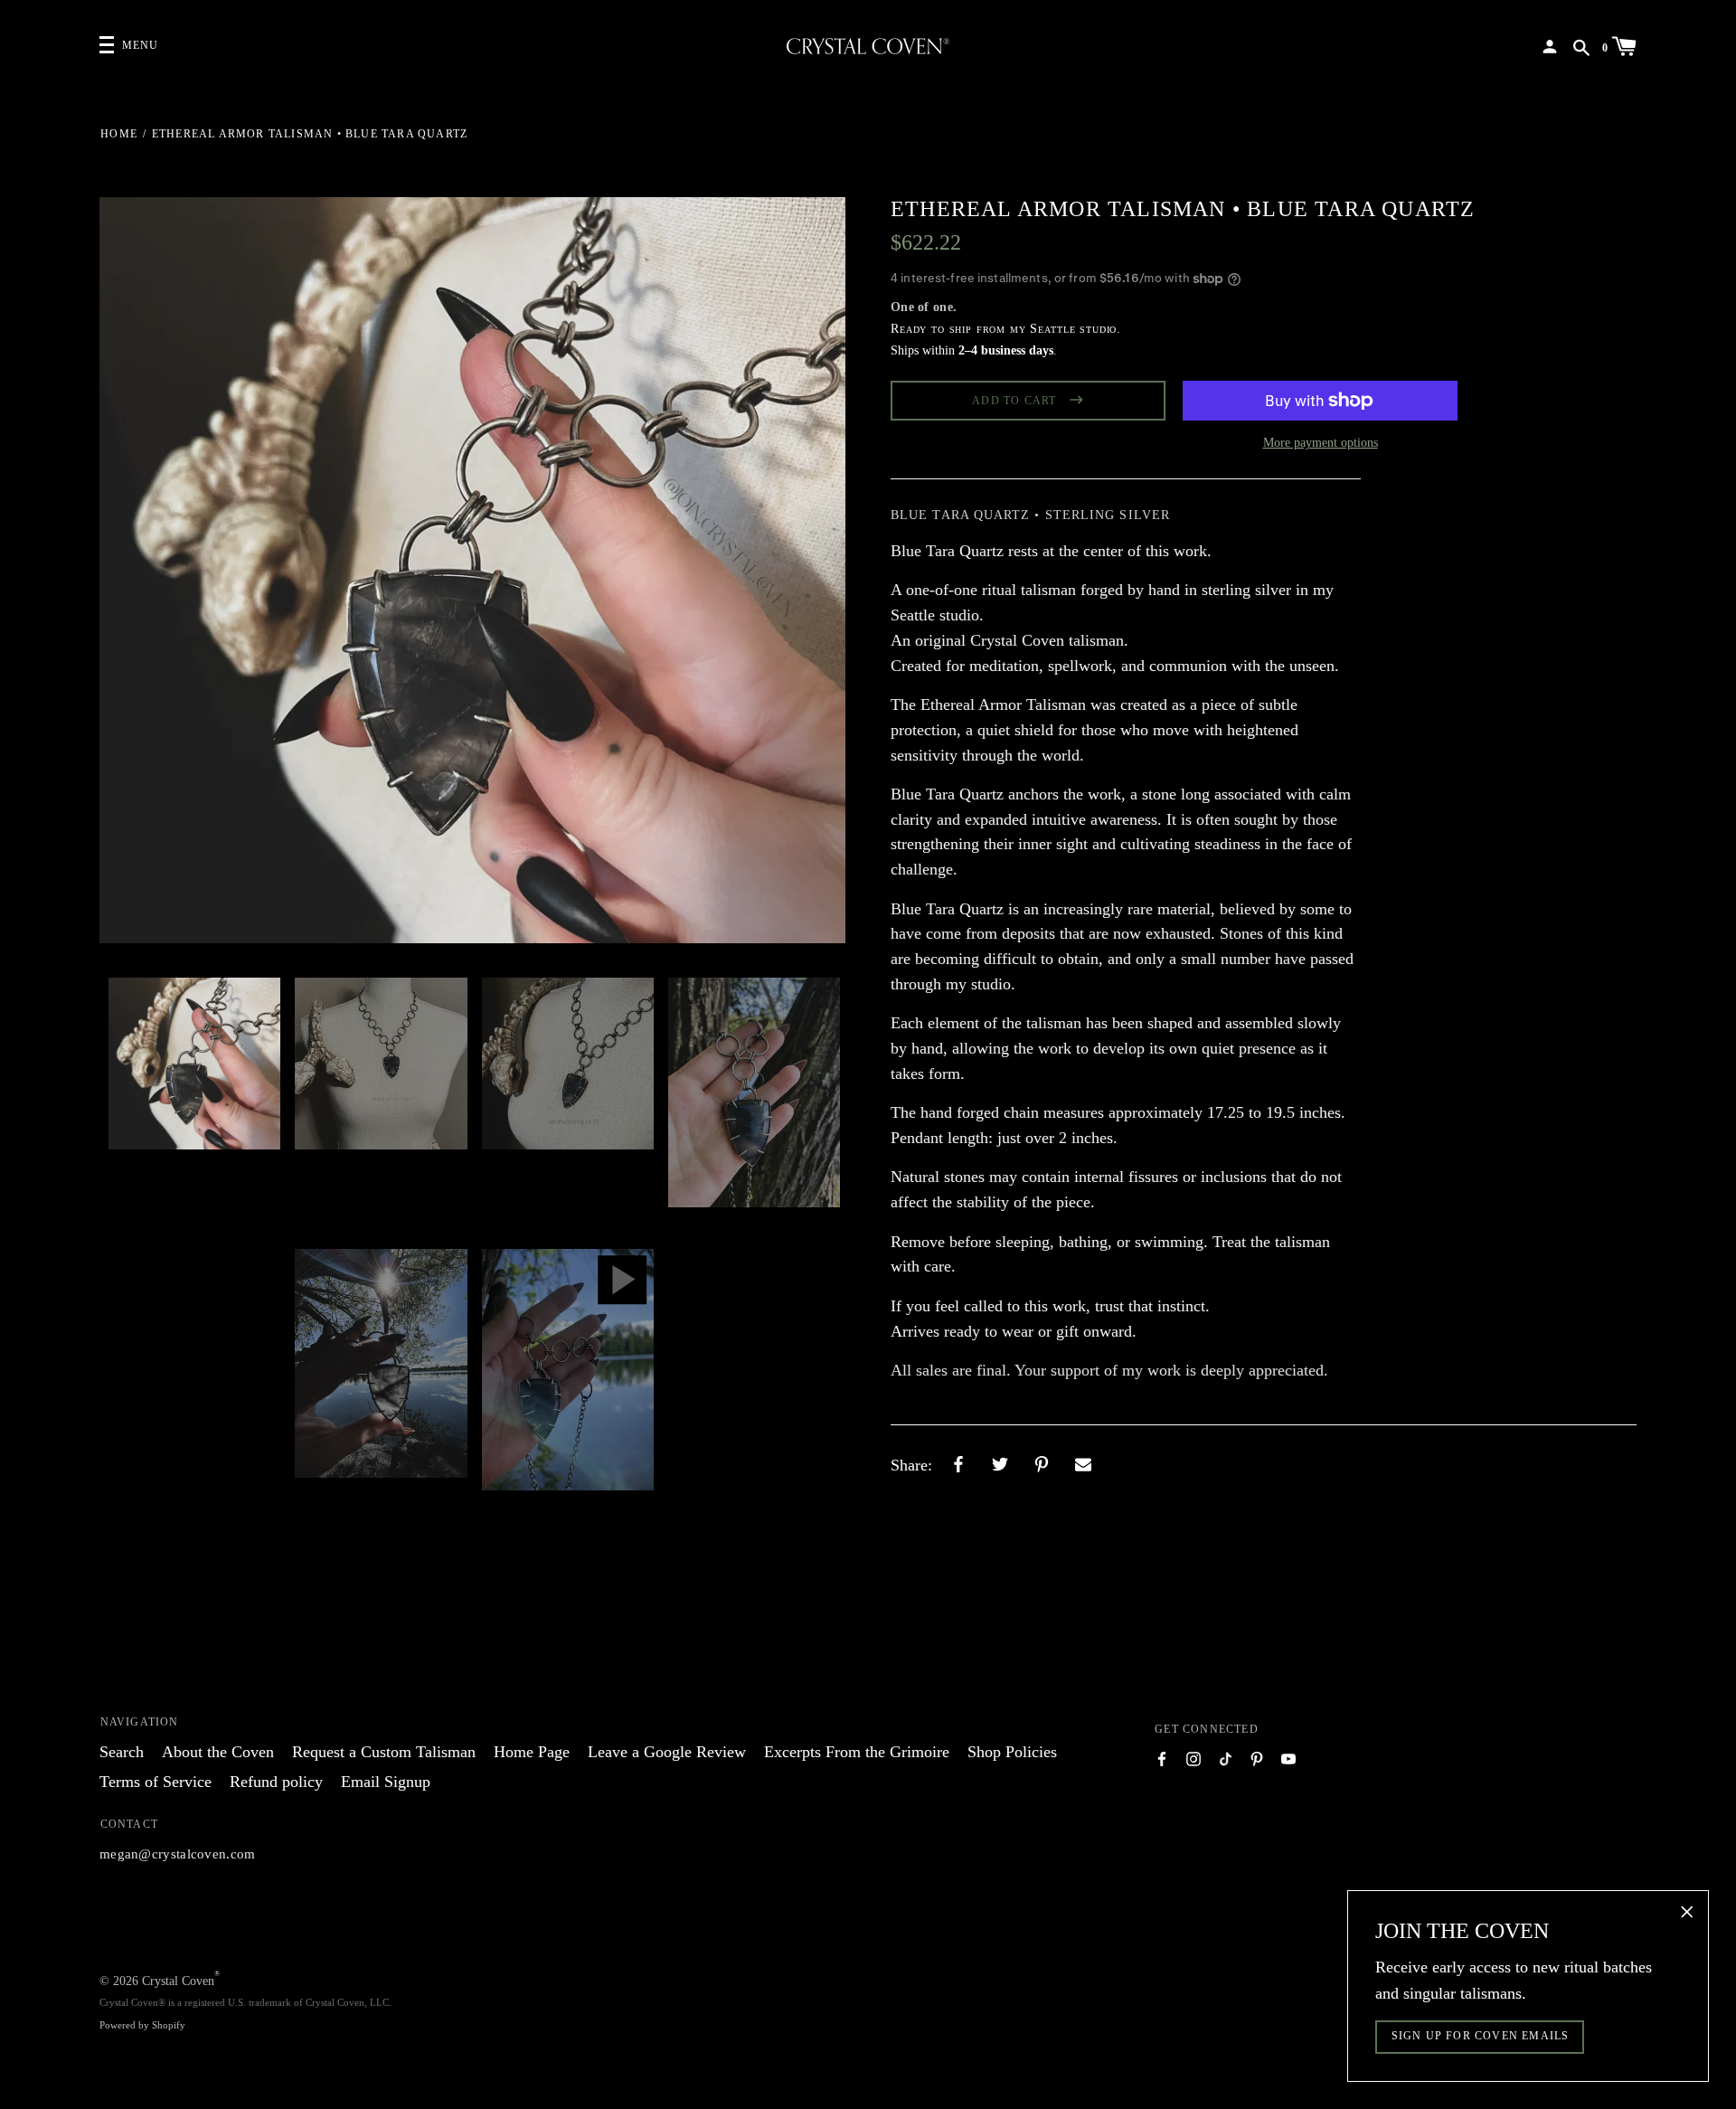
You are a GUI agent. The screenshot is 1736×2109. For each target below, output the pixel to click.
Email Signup (386, 1782)
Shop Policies (1012, 1752)
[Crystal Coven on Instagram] (1193, 1758)
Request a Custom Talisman (384, 1752)
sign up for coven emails (1481, 2036)
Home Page (532, 1752)
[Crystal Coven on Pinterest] (1257, 1758)
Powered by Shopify (142, 2025)
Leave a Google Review (667, 1752)
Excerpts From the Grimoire (857, 1752)
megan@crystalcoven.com (178, 1854)
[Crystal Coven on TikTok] (1225, 1758)
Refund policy (276, 1782)
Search (122, 1752)
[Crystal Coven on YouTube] (1288, 1758)
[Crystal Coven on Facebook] (1162, 1758)
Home (119, 134)
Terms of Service (156, 1782)
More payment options (1321, 443)
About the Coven (218, 1752)
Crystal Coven (178, 1981)
